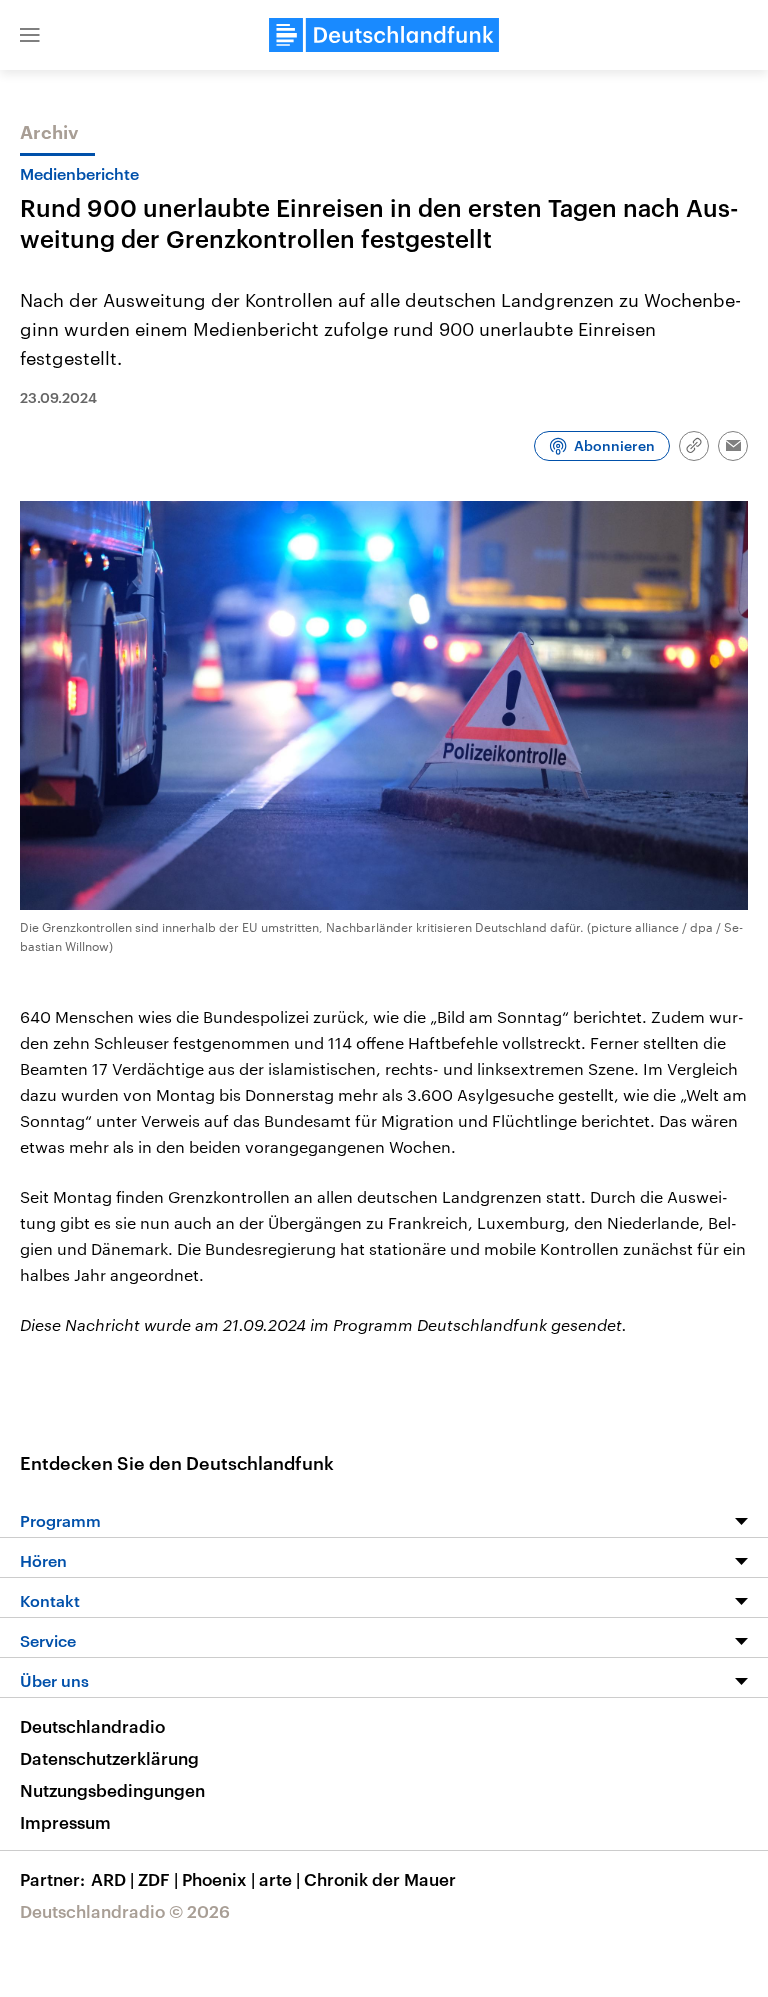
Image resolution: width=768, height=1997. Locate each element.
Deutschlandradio (92, 1726)
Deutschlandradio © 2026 (125, 1911)
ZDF (158, 1879)
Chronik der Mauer (380, 1879)
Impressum (65, 1822)
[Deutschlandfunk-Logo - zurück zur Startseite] (384, 35)
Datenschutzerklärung (109, 1758)
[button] (30, 35)
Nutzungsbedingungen (112, 1790)
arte (279, 1879)
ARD (112, 1879)
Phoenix (218, 1879)
